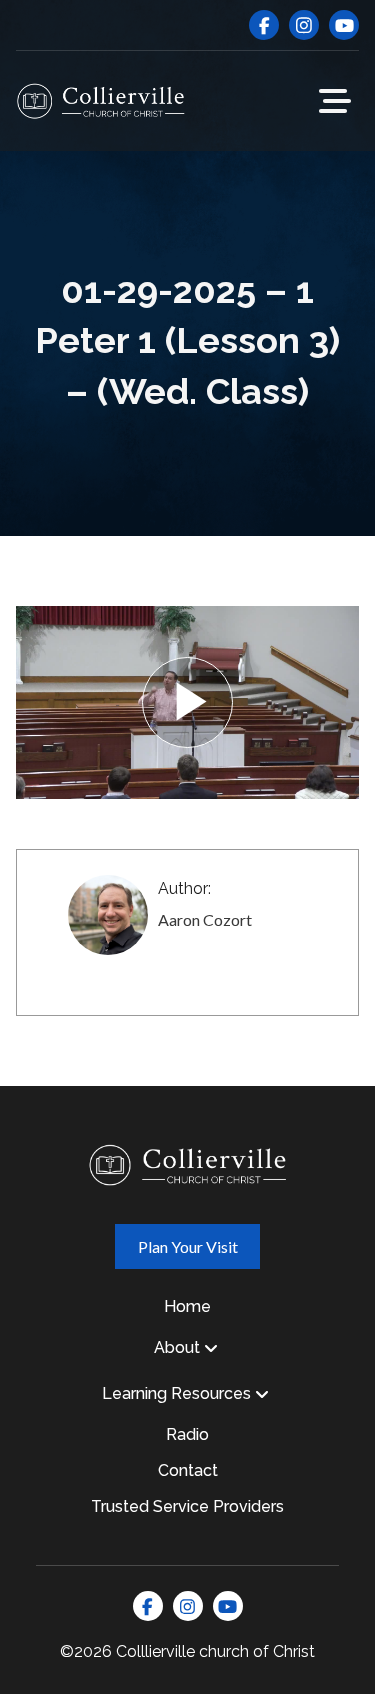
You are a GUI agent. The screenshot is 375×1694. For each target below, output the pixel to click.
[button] (335, 101)
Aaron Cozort (205, 919)
